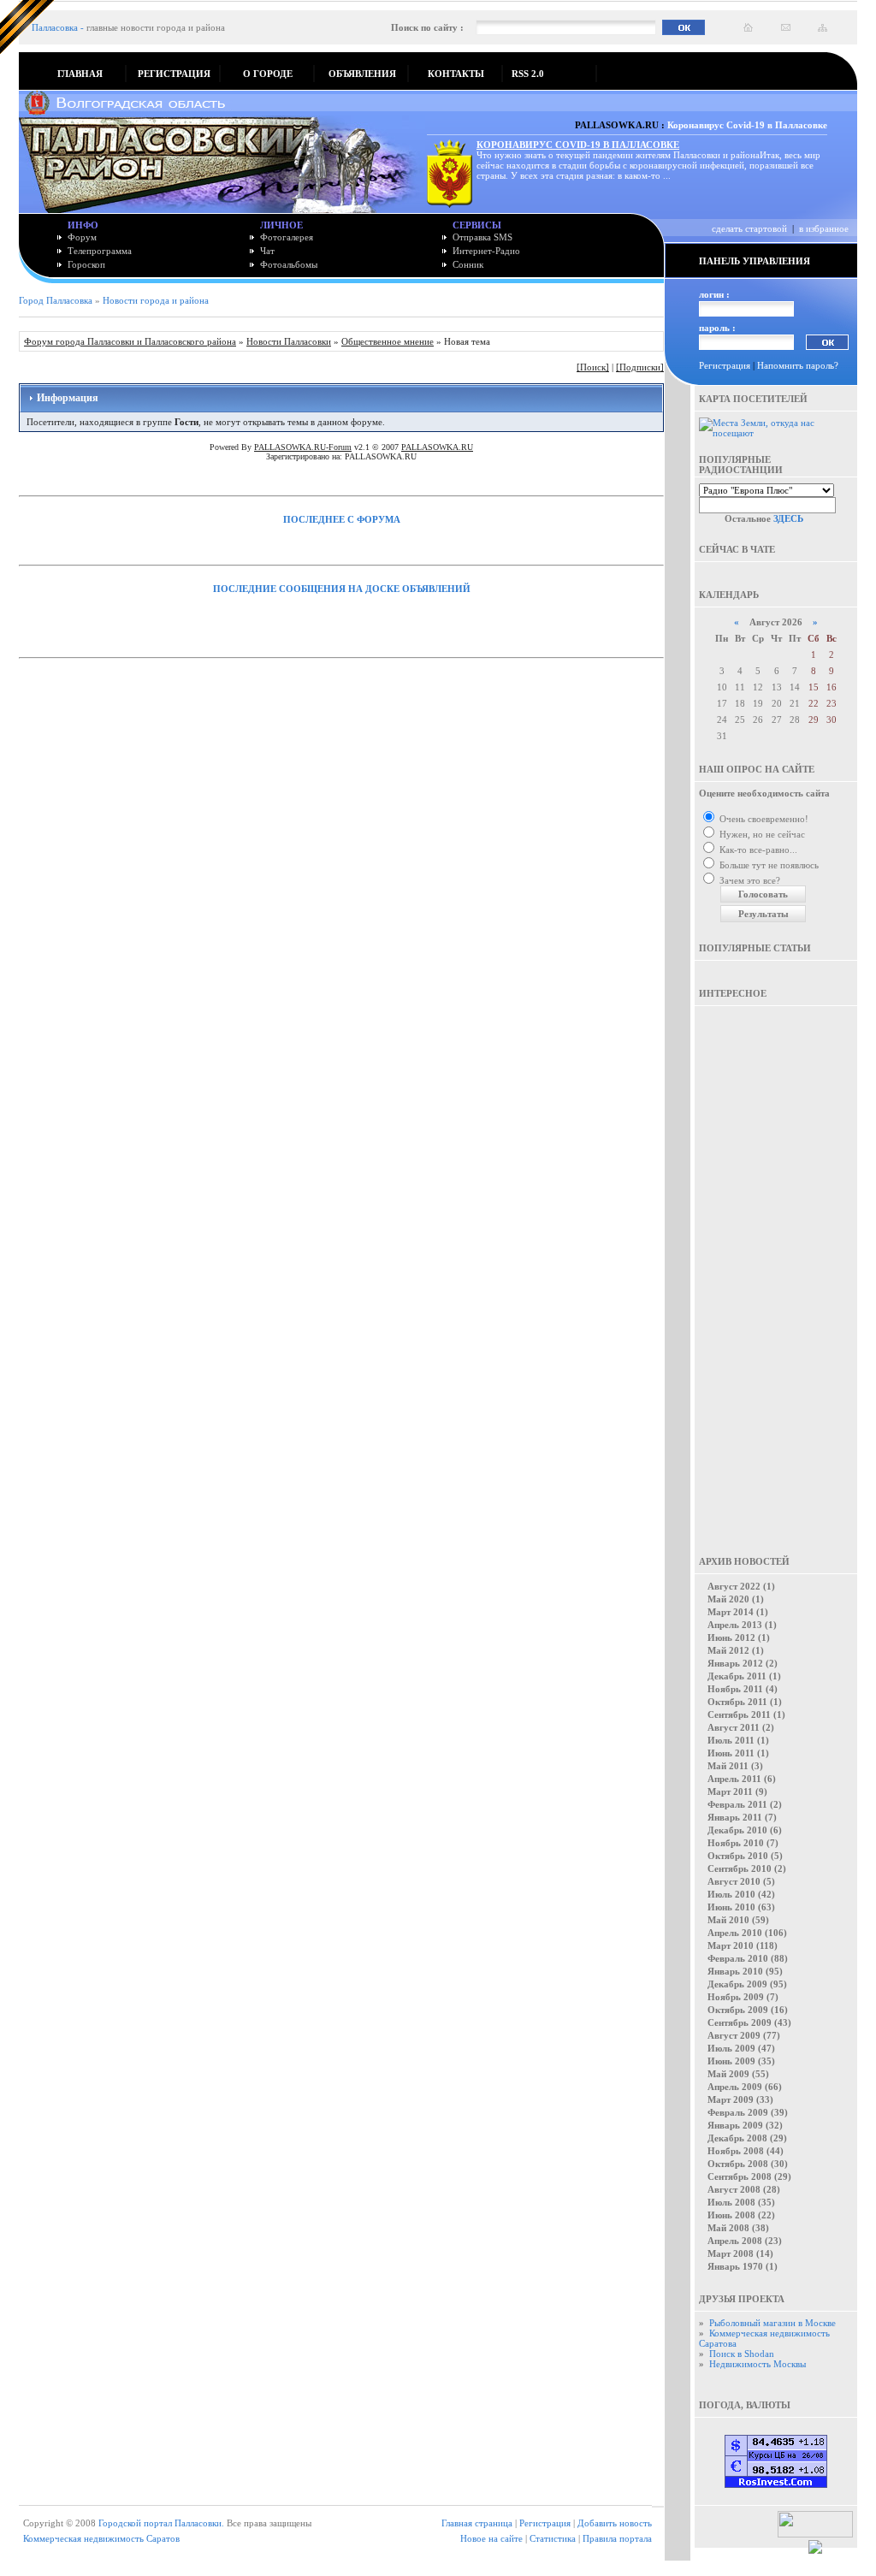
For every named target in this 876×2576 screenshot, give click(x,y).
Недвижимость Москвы (758, 2364)
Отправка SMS (482, 237)
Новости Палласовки (289, 341)
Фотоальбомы (289, 264)
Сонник (468, 264)
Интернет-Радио (486, 251)
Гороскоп (86, 264)
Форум (82, 237)
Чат (267, 251)
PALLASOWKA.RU (437, 447)
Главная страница (477, 2523)
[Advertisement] (776, 1269)
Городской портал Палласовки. (161, 2523)
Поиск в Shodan (742, 2354)
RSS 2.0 (528, 74)
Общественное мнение (388, 341)
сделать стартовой (749, 228)
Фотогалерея (287, 237)
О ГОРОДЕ (268, 74)
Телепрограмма (100, 251)
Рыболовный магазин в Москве (772, 2323)
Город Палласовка (56, 300)
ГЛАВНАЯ (80, 74)
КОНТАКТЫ (456, 74)
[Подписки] (640, 367)
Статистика (553, 2538)
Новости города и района (156, 300)
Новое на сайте (491, 2538)
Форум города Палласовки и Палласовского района (130, 341)
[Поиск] (593, 367)
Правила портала (617, 2538)
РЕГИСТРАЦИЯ (174, 74)
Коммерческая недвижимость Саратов (101, 2538)
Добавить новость (615, 2523)
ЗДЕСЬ (788, 518)
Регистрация (725, 365)
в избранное (824, 228)
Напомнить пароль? (798, 365)
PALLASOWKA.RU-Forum (303, 447)
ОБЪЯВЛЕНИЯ (362, 74)
